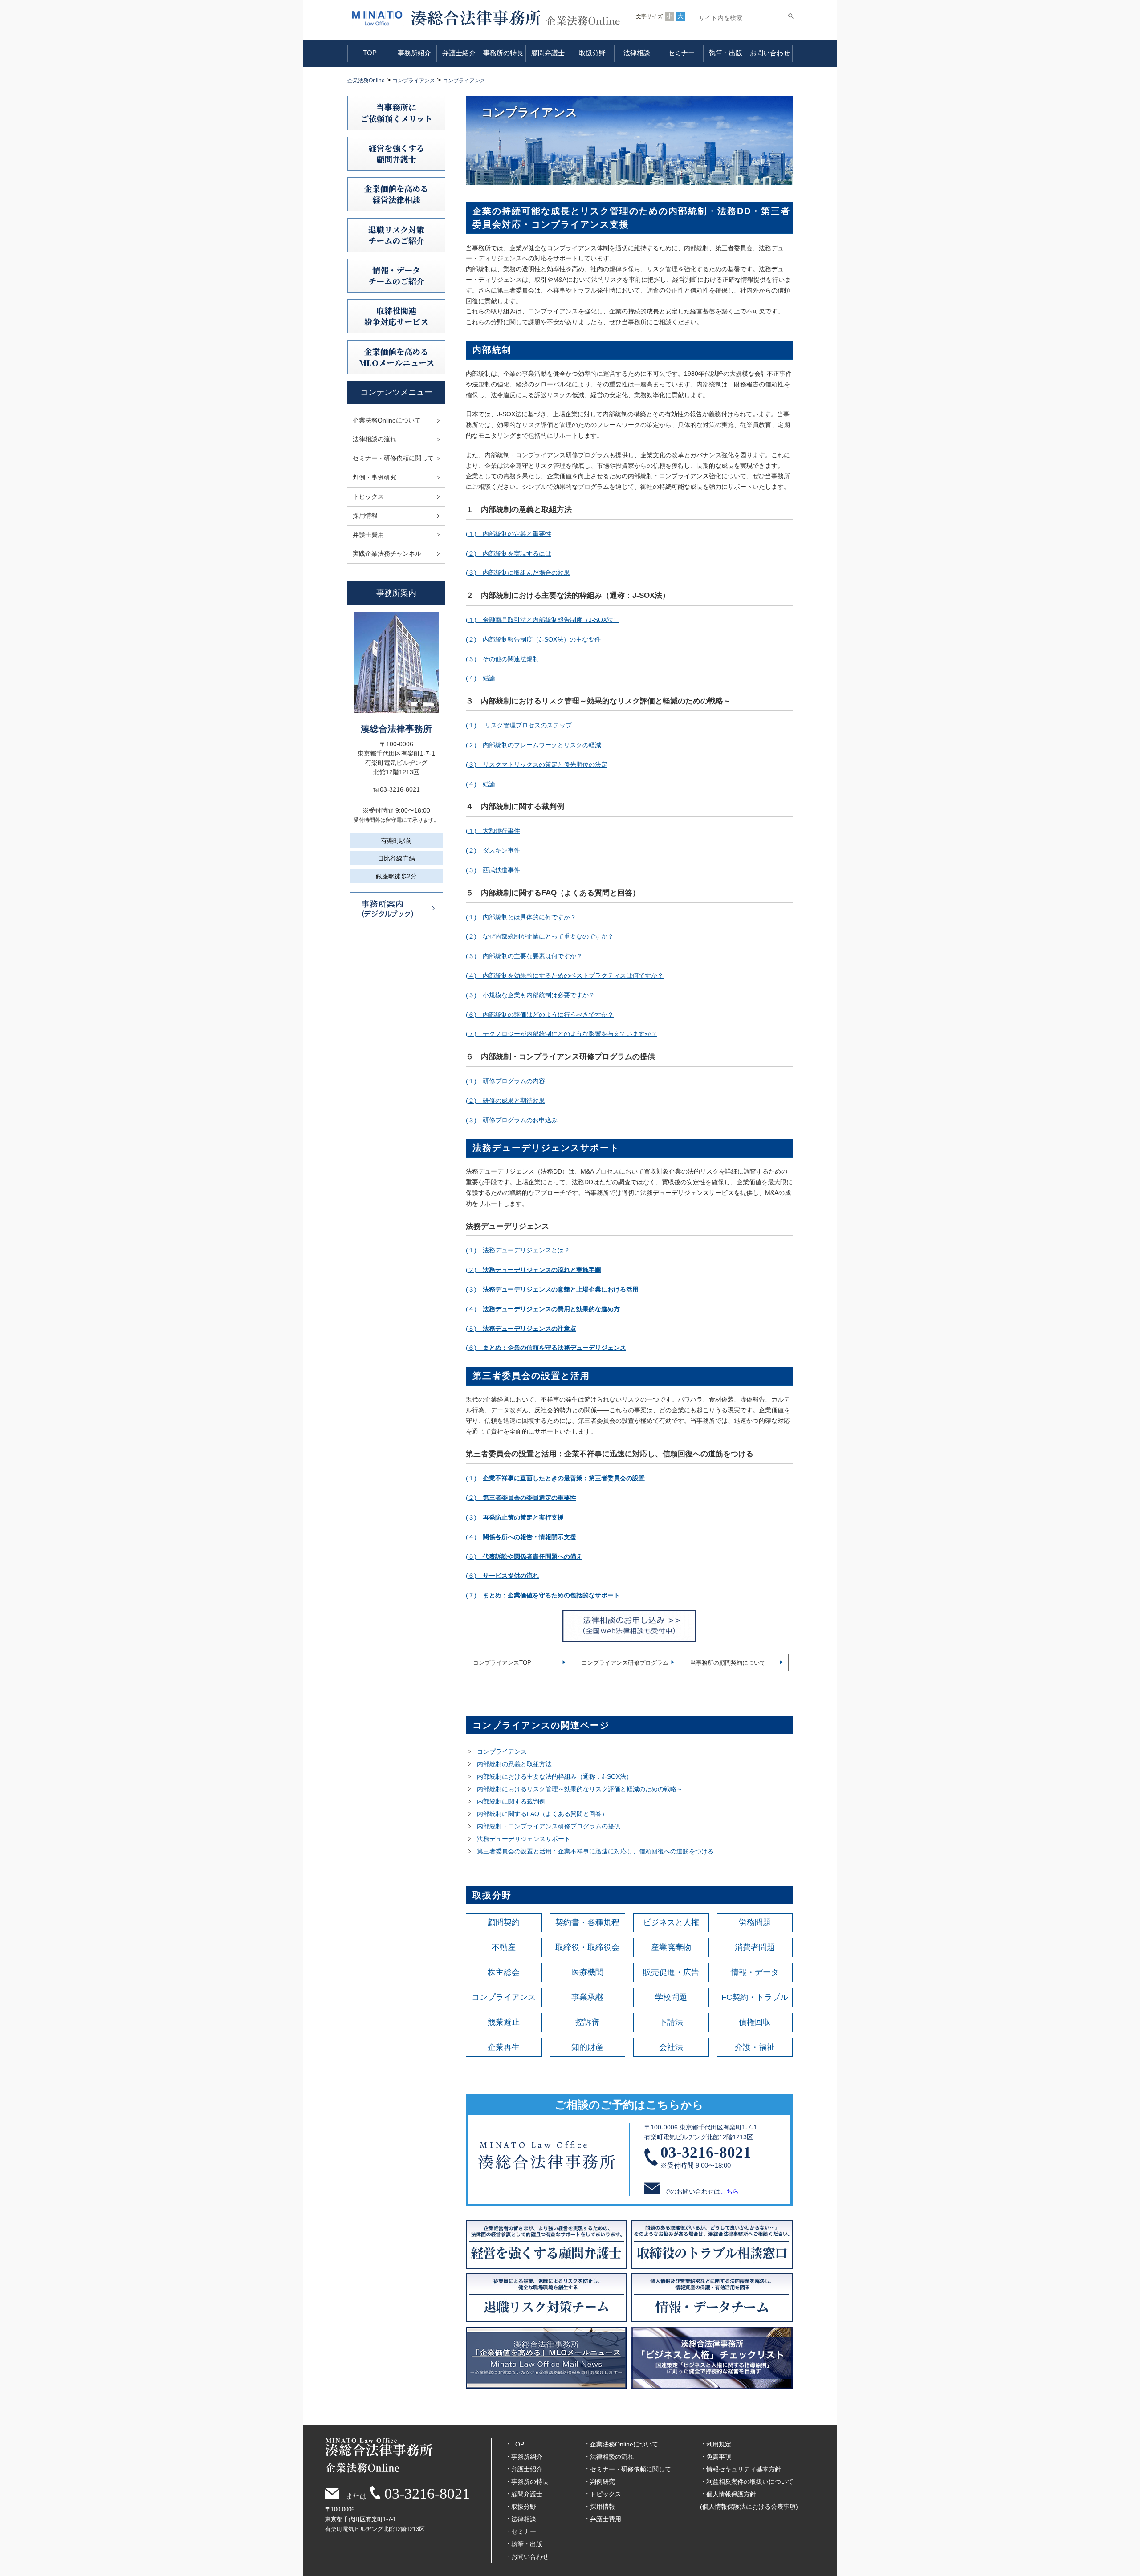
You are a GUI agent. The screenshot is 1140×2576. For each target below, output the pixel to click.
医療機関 (587, 1972)
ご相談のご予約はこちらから (629, 2105)
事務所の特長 (503, 53)
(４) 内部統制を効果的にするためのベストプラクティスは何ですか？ (565, 975)
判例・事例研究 (375, 477)
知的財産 (587, 2047)
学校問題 (671, 1997)
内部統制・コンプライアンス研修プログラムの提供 (549, 1826)
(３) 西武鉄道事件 (493, 870)
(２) (533, 1270)
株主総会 (504, 1972)
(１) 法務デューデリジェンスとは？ (518, 1250)
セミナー (681, 53)
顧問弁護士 (548, 53)
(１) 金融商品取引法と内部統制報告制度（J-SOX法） (543, 620)
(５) (521, 1329)
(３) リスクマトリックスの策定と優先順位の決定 (537, 764)
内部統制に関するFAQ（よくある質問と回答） (542, 1814)
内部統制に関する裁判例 (511, 1801)
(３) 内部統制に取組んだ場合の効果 (518, 573)
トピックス (368, 496)
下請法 (671, 2022)
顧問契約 (504, 1922)
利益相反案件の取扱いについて (750, 2482)
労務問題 (755, 1922)
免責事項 (719, 2457)
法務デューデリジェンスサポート (524, 1839)
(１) (555, 1478)
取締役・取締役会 (587, 1947)
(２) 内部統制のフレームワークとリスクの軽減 (533, 745)
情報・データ (755, 1972)
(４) (543, 1309)
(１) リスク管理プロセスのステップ (519, 725)
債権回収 (755, 2022)
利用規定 (719, 2444)
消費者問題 (755, 1947)
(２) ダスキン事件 (493, 850)
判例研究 (603, 2482)
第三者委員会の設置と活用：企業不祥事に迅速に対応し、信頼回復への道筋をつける (595, 1851)
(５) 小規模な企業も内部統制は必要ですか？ (530, 995)
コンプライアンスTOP (502, 1663)
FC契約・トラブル (755, 1997)
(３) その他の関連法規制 (502, 659)
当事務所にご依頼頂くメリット (397, 112)
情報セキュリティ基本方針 (744, 2469)
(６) (546, 1348)
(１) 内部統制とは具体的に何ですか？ (521, 917)
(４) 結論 (480, 678)
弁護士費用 (368, 535)
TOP (370, 53)
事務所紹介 (414, 53)
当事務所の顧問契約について (728, 1663)
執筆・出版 (726, 53)
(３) (552, 1289)
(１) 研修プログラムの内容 (505, 1081)
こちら (729, 2191)
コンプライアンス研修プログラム (625, 1663)
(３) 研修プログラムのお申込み (512, 1120)
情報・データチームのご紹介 (396, 275)
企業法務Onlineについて (387, 420)
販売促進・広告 (671, 1972)
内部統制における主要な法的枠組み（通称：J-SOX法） (555, 1776)
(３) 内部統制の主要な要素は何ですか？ (524, 956)
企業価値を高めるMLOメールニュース (397, 357)
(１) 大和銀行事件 (493, 831)
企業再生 (504, 2047)
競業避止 (504, 2022)
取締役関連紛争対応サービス (396, 316)
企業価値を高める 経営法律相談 (396, 194)
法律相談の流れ (375, 439)
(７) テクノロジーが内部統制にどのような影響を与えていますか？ (562, 1034)
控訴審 (587, 2022)
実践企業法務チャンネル (387, 553)
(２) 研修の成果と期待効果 (505, 1101)
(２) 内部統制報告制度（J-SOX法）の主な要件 (533, 639)
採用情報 (365, 516)
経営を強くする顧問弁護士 (396, 153)
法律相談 (637, 53)
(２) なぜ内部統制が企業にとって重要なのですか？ (540, 936)
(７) (543, 1595)
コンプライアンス (502, 1751)
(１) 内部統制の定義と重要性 (509, 534)
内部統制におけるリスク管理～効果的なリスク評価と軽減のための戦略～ (580, 1789)
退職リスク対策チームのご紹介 (396, 235)
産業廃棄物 (671, 1947)
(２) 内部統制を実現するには (509, 553)
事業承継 (587, 1997)
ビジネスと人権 (671, 1922)
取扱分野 (592, 53)
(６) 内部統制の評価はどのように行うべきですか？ (540, 1015)
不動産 (504, 1947)
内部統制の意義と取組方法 (514, 1764)
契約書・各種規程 (587, 1922)
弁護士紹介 (459, 53)
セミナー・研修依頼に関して (393, 458)
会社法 (671, 2047)
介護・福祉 (755, 2047)
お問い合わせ (770, 53)
